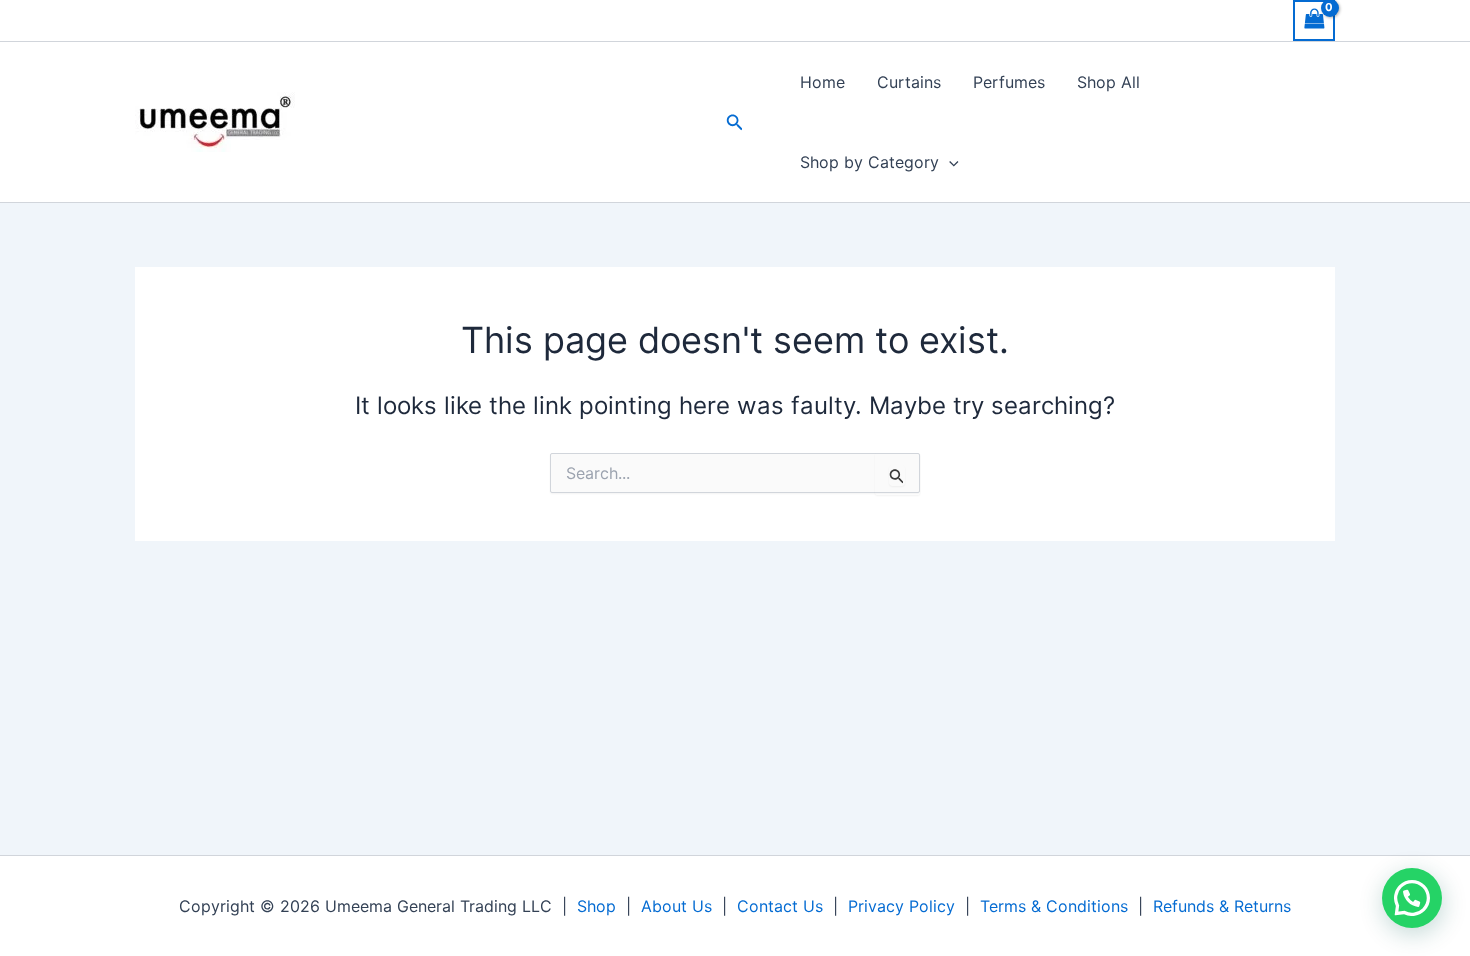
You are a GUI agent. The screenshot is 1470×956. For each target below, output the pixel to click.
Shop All (1108, 82)
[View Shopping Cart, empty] (1314, 20)
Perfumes (1009, 82)
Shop (596, 906)
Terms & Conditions (1054, 906)
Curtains (909, 82)
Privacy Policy (901, 906)
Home (822, 82)
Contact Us (780, 906)
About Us (676, 906)
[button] (735, 122)
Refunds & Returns (1222, 906)
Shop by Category (869, 162)
